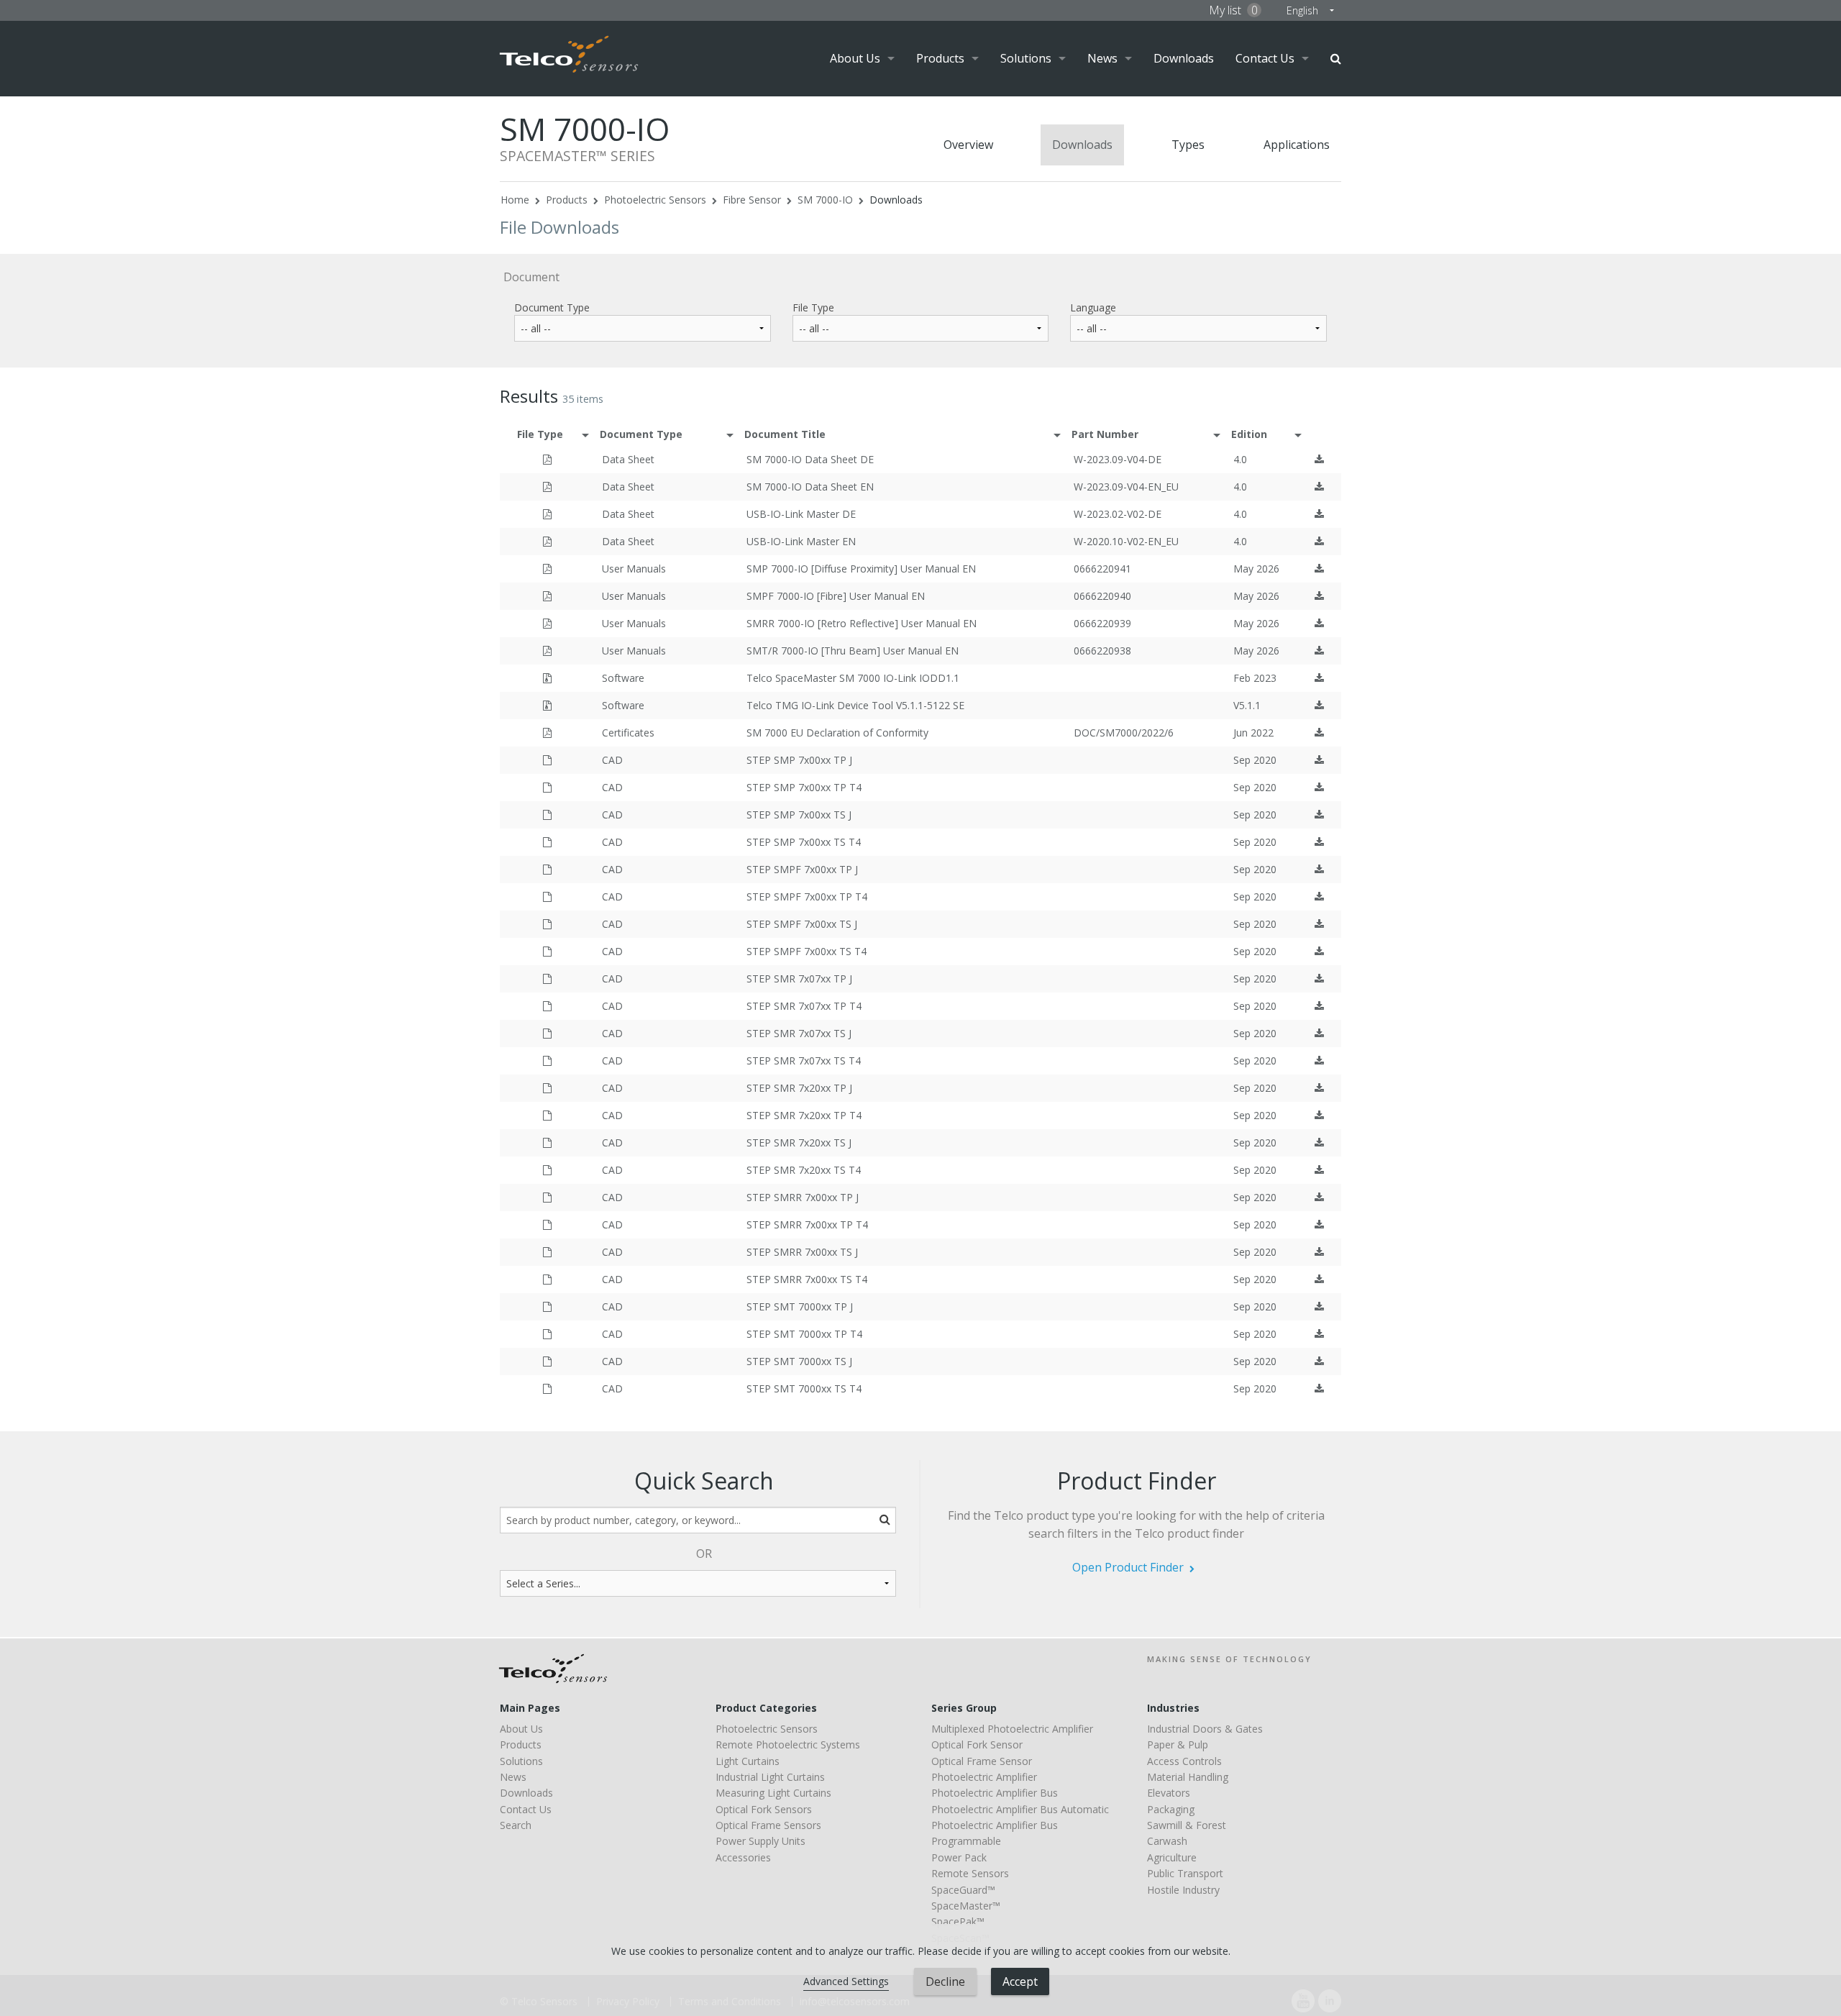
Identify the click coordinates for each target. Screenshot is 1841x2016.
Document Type (552, 307)
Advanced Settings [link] (846, 1981)
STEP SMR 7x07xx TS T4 (804, 1061)
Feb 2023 (1255, 678)
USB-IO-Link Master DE (801, 514)
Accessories (743, 1857)
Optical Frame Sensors (768, 1825)
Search (1336, 59)
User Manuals (634, 569)
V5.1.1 (1247, 705)
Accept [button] (1020, 1981)
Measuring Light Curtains (773, 1793)
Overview (968, 145)
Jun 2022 (1253, 733)
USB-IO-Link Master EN (801, 541)
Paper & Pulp (1178, 1744)
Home (515, 200)
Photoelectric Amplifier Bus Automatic (1020, 1809)
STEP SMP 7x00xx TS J (799, 815)
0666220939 (1102, 623)
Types (1188, 145)
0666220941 (1102, 569)
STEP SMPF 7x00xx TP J (802, 869)
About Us (855, 58)
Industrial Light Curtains (770, 1777)
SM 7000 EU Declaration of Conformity (837, 733)
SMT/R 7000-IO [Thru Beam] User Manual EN (853, 651)
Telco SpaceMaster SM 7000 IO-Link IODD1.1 (853, 678)
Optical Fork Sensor (977, 1744)
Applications (1297, 145)
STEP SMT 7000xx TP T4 (804, 1334)
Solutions (1026, 58)
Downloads (1184, 58)
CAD (612, 760)
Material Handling (1188, 1777)
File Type (813, 307)
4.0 (1240, 459)
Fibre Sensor (752, 200)
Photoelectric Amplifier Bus (995, 1793)
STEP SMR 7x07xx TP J (799, 979)
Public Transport (1185, 1873)
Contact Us (1265, 58)
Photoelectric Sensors (655, 200)
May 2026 (1256, 569)
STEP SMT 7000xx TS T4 (804, 1388)
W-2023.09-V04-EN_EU (1126, 487)
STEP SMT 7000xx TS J (799, 1361)
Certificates (628, 733)
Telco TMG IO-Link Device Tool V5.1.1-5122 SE (855, 705)
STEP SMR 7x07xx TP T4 (804, 1006)
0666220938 (1102, 651)
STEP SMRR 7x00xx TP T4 (807, 1224)
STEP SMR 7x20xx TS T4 (804, 1170)
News (1102, 58)
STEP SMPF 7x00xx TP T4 (807, 897)
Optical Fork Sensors (764, 1809)
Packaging (1171, 1809)
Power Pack (959, 1857)
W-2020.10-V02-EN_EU (1126, 541)
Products (940, 58)
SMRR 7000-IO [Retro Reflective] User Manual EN (862, 623)
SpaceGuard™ (963, 1890)
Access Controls (1184, 1761)
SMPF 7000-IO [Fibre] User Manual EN (836, 596)
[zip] (547, 678)
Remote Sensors (970, 1873)
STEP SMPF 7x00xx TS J (802, 924)
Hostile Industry (1183, 1890)
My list (1233, 10)
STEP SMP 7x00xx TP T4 (804, 787)
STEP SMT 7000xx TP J (800, 1306)
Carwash (1167, 1841)
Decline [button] (945, 1981)
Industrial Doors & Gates (1205, 1729)
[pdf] (547, 459)
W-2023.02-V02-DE (1118, 514)
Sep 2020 (1255, 760)
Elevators (1169, 1793)
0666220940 (1102, 596)
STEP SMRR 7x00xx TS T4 (807, 1279)
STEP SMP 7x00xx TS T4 (804, 842)
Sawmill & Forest (1187, 1825)
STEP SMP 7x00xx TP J (799, 760)
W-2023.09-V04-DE (1118, 459)
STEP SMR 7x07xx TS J (799, 1033)
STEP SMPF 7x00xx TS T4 (807, 951)
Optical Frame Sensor (982, 1761)
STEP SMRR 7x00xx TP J (803, 1197)
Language (1093, 307)
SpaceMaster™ (966, 1906)
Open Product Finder (1128, 1567)
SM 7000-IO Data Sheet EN (810, 487)
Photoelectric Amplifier (984, 1777)
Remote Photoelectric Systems (788, 1744)
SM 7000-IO (825, 200)
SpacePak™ (958, 1921)
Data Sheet (628, 459)
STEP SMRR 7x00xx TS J (802, 1252)
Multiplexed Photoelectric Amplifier (1012, 1729)
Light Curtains (748, 1761)
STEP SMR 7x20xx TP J (799, 1088)
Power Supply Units (760, 1841)
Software (623, 678)
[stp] (547, 760)
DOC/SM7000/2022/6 (1124, 733)
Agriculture (1172, 1857)
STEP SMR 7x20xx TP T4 (804, 1115)
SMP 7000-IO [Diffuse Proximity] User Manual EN (861, 569)
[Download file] (1319, 459)
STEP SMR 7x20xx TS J (799, 1142)
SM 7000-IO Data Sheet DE (810, 459)
